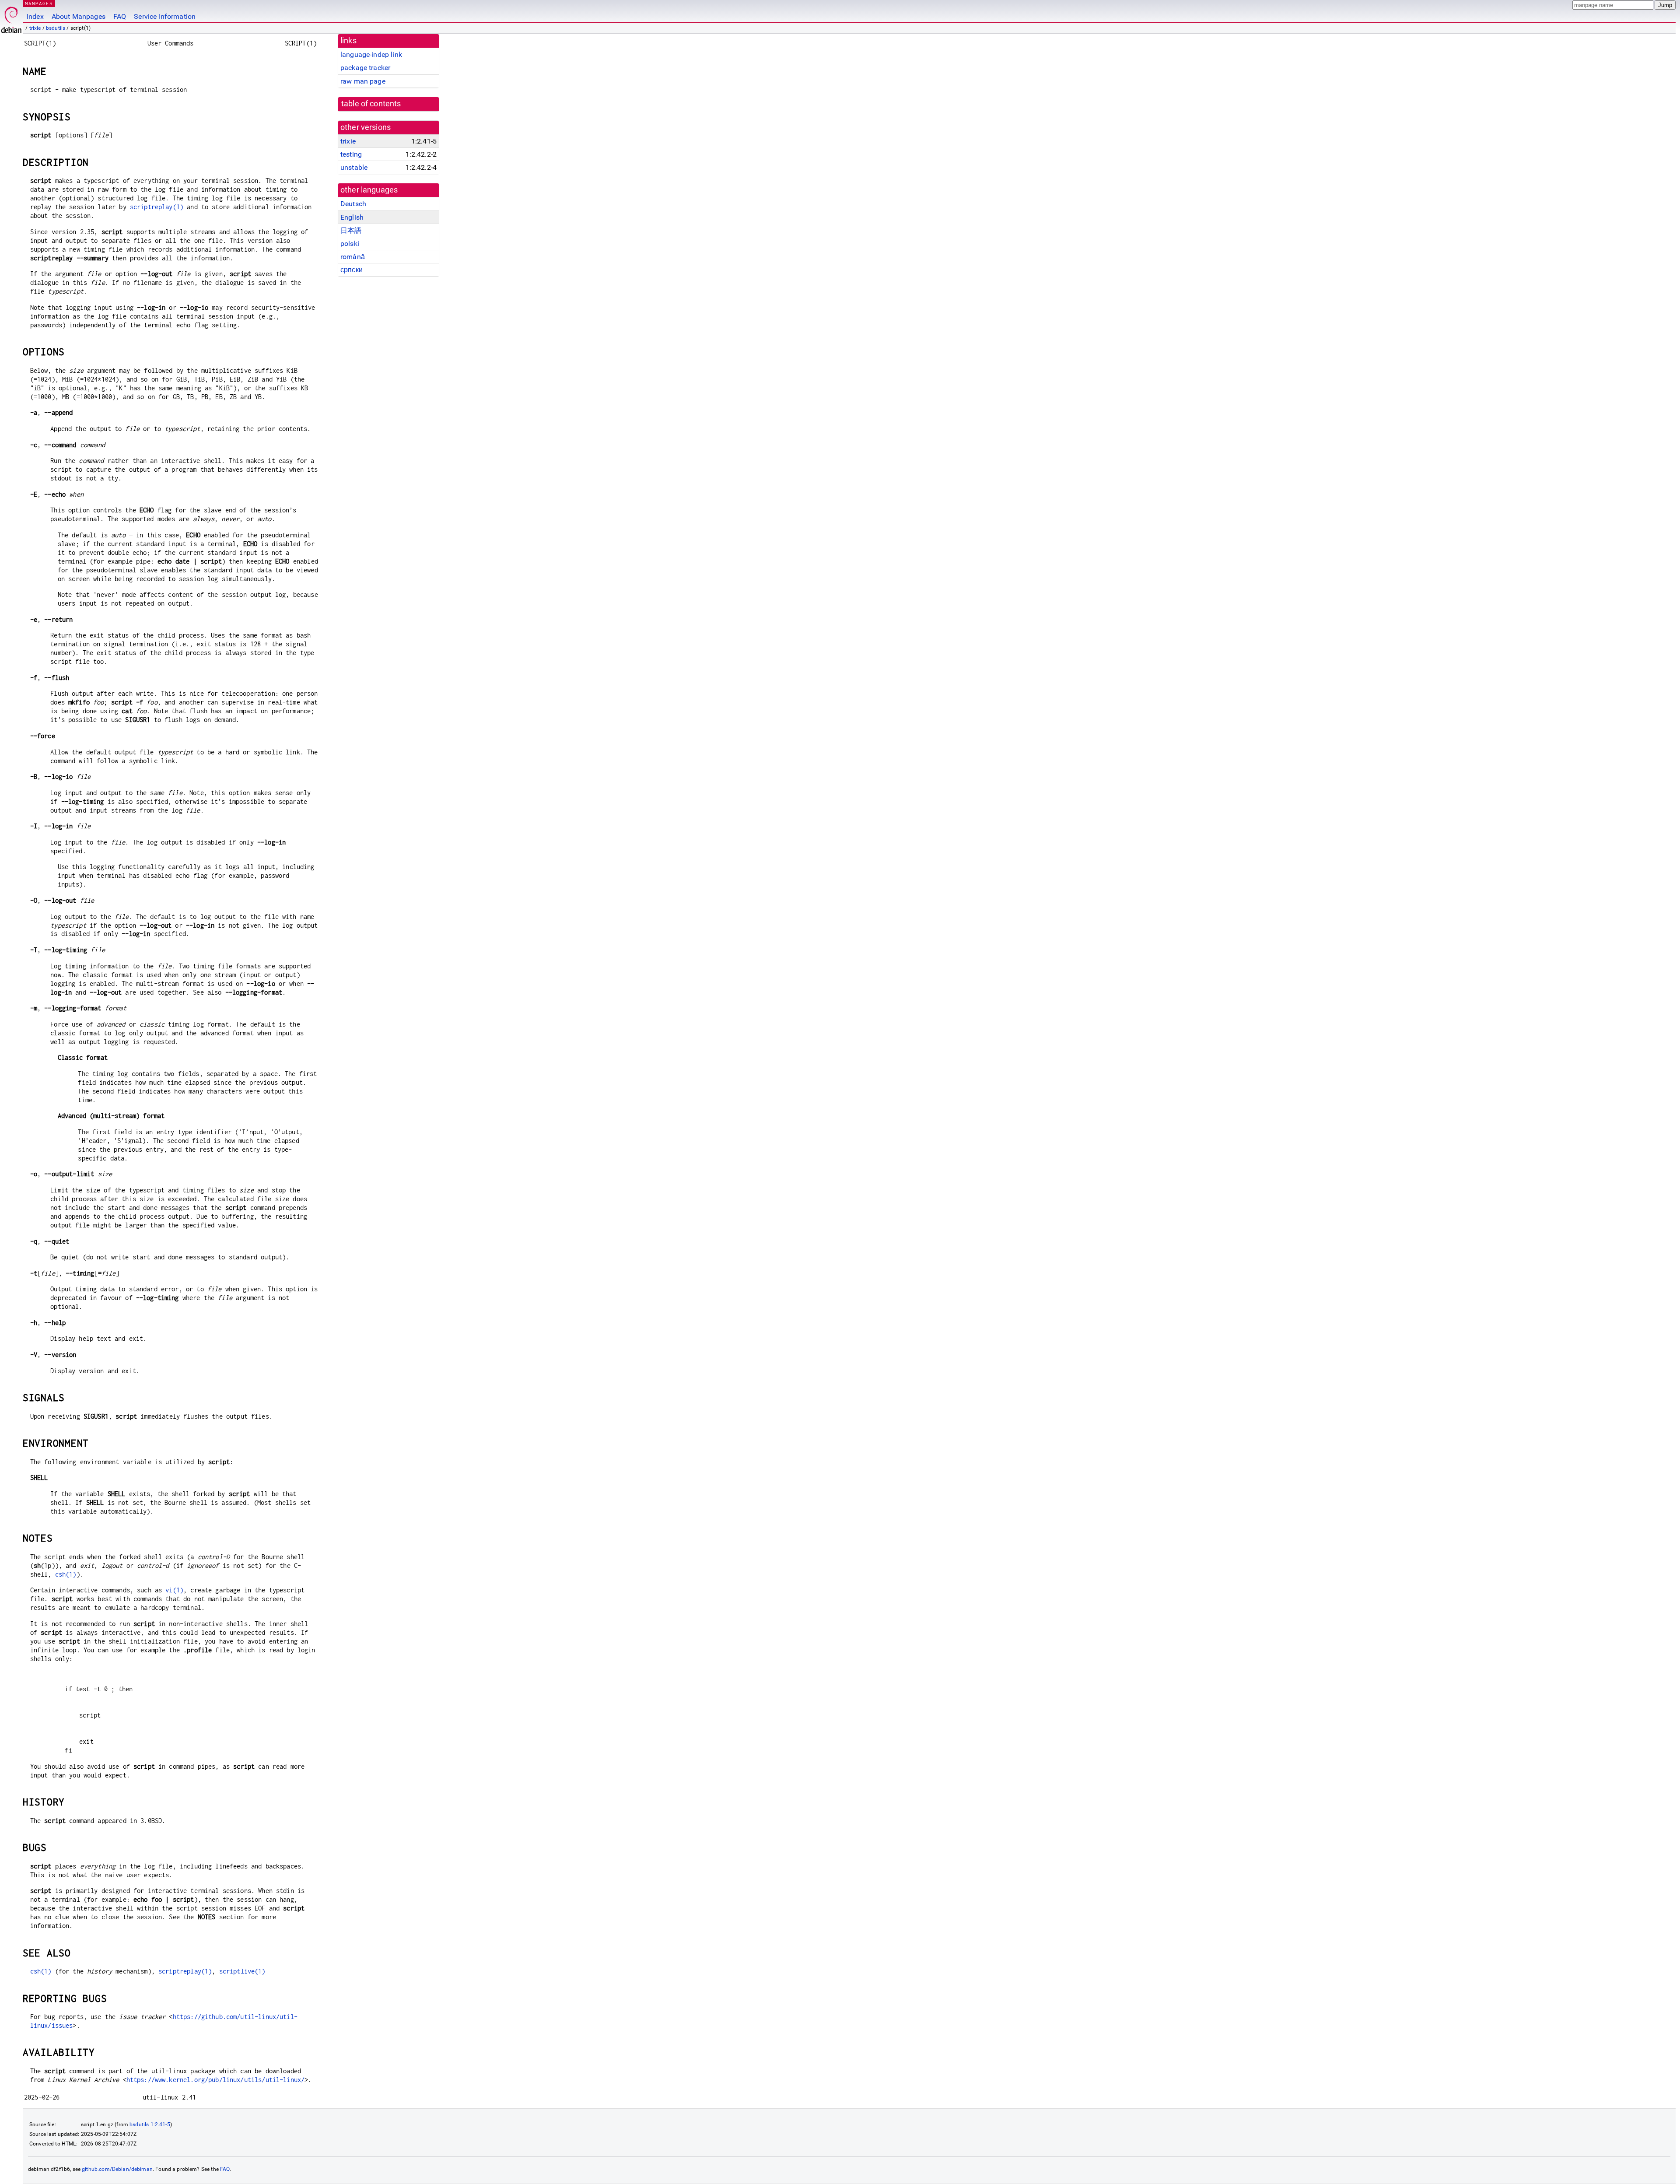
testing (351, 154)
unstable (354, 167)
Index (35, 16)
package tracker (365, 68)
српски (352, 270)
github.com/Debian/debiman (117, 2169)
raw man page (363, 81)
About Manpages (79, 16)
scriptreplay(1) (157, 207)
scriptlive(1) (242, 1971)
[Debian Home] (11, 18)
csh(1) (66, 1574)
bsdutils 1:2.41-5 (150, 2124)
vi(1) (174, 1590)
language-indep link (371, 54)
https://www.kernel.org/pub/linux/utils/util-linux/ (216, 2080)
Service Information (165, 16)
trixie (35, 28)
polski (350, 244)
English (352, 217)
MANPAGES (39, 3)
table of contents (371, 104)
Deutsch (353, 204)
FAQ (120, 16)
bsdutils (56, 28)
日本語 (351, 230)
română (353, 257)
